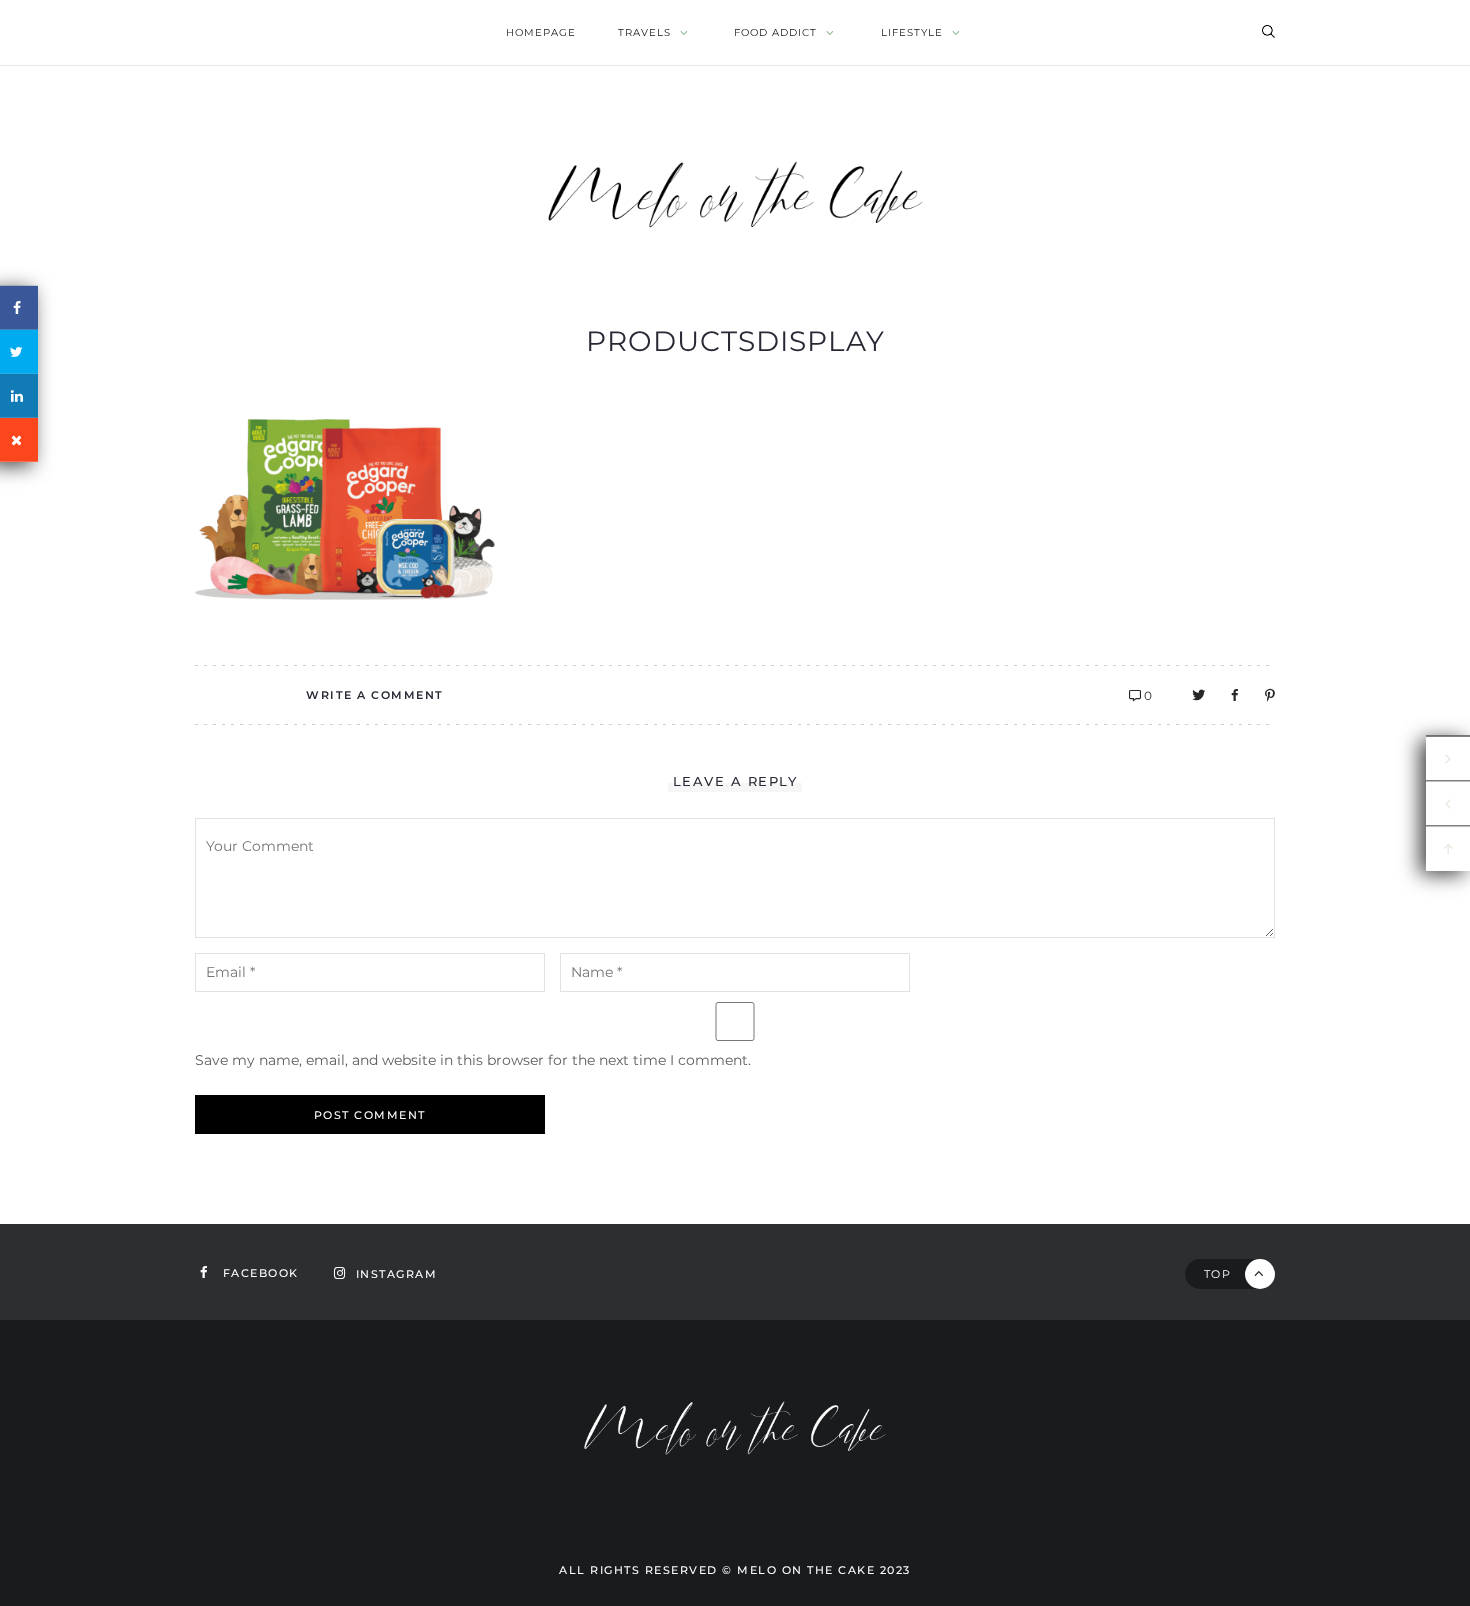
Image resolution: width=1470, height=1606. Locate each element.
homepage (541, 32)
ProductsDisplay (735, 341)
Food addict (775, 32)
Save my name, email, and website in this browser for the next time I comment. (473, 1060)
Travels (644, 32)
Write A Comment (375, 695)
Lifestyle (912, 32)
